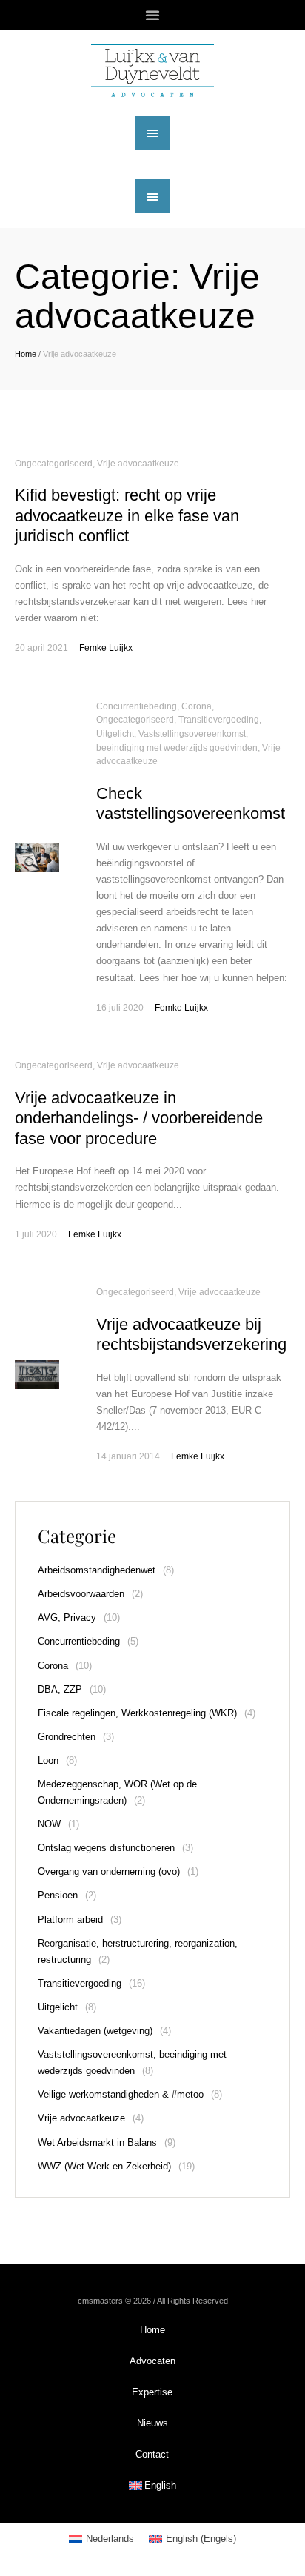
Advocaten (152, 2361)
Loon (48, 1760)
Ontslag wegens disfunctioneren (106, 1848)
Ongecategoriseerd (54, 464)
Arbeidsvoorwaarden (81, 1594)
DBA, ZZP (60, 1689)
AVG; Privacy (67, 1617)
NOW (49, 1824)
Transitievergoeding (219, 720)
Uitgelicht (115, 734)
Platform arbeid (70, 1920)
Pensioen (58, 1895)
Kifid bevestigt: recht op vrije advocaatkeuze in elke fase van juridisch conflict (127, 515)
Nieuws (152, 2423)
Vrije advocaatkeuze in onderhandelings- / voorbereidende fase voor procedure (139, 1118)
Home (26, 354)
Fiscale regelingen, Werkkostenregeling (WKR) (137, 1713)
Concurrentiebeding (137, 706)
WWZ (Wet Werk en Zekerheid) (104, 2166)
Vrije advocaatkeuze (138, 464)
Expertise (152, 2392)
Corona (197, 706)
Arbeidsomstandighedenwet (97, 1570)
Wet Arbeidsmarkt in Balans (97, 2142)
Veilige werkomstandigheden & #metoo (121, 2094)
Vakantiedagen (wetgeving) (95, 2031)
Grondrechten (67, 1737)
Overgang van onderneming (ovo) (109, 1871)
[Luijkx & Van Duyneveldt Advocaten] (152, 71)
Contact (152, 2454)
